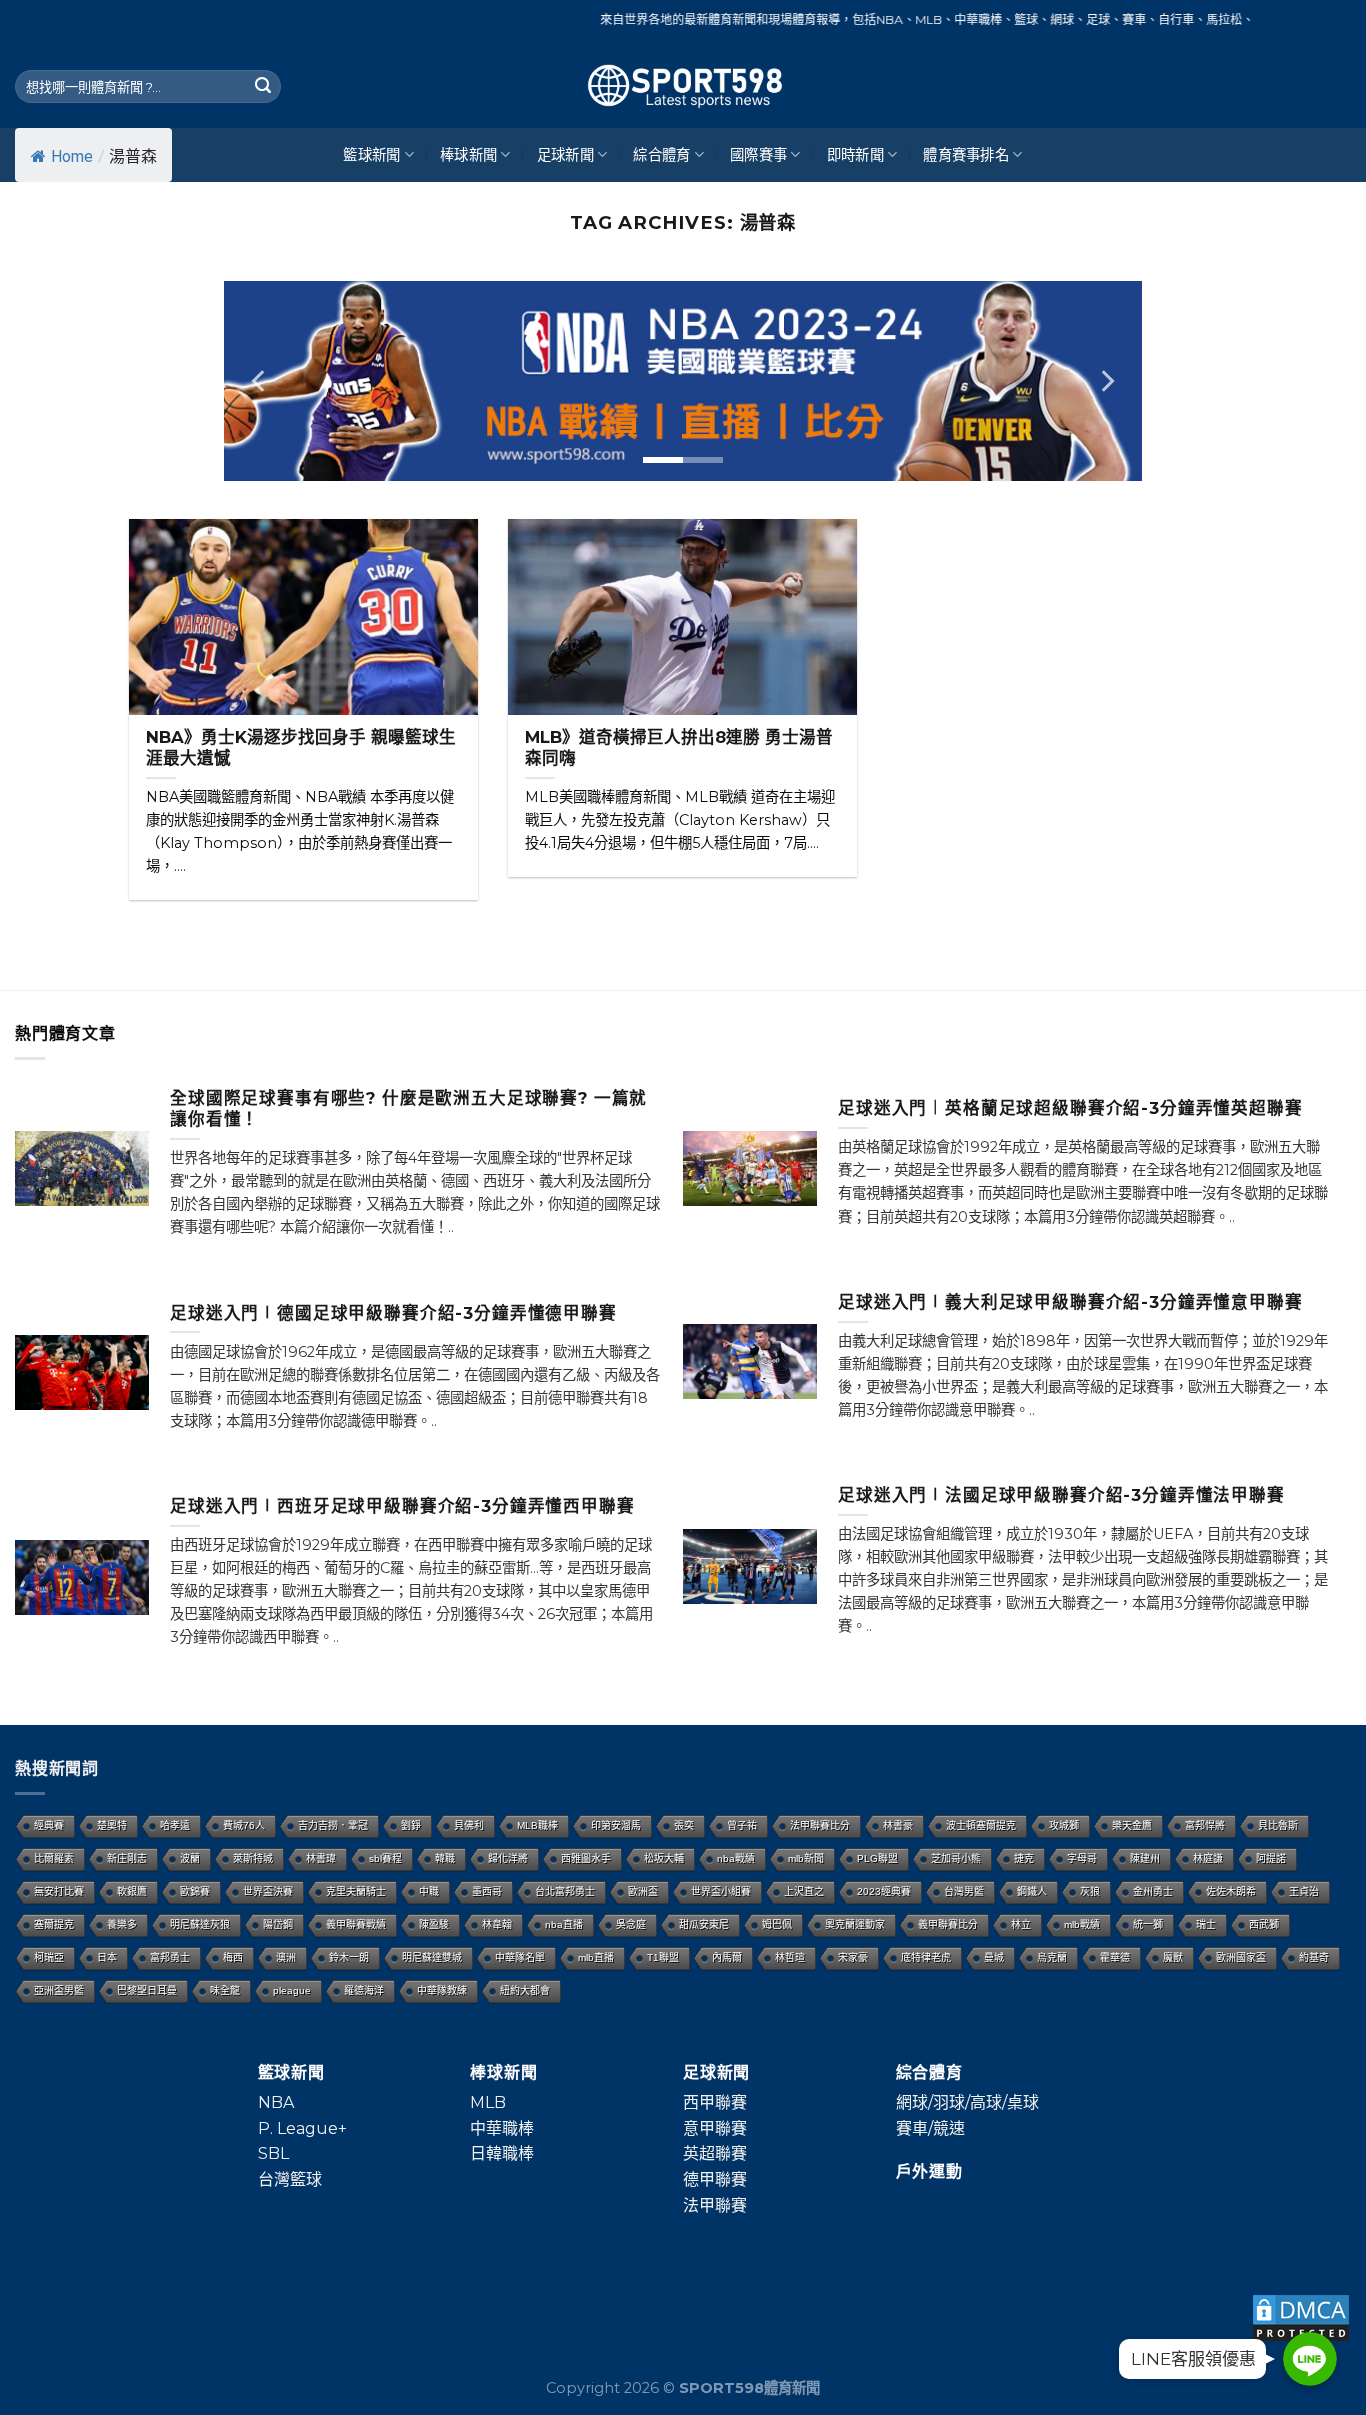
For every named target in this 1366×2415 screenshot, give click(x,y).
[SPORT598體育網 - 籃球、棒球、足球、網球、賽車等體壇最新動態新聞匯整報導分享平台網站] (683, 86)
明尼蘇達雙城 (432, 1957)
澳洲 (286, 1957)
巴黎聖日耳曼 (147, 1990)
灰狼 (1090, 1891)
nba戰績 (736, 1858)
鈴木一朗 (349, 1957)
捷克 (1024, 1858)
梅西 (233, 1957)
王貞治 (1304, 1891)
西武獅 (1264, 1924)
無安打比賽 (59, 1891)
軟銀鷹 (132, 1891)
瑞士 (1206, 1924)
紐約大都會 (525, 1990)
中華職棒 (502, 2128)
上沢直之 (804, 1891)
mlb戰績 (1082, 1924)
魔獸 (1173, 1957)
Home (72, 156)
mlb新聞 (806, 1858)
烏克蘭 (1052, 1957)
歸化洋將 (508, 1858)
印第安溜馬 (616, 1825)
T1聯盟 (663, 1957)
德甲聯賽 (715, 2179)
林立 (1021, 1924)
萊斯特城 (253, 1858)
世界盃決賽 (268, 1891)
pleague (292, 1990)
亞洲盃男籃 (59, 1990)
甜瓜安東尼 (704, 1924)
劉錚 (411, 1825)
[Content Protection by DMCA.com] (1301, 2316)
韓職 (445, 1858)
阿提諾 (1271, 1858)
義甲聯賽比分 (948, 1924)
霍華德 (1115, 1957)
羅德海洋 (364, 1990)
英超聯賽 (715, 2153)
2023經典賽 (884, 1891)
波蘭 (190, 1858)
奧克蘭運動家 (855, 1924)
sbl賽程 (385, 1858)
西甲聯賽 (715, 2102)
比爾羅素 (54, 1858)
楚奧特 (112, 1825)
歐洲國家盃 (1241, 1957)
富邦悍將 (1205, 1825)
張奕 (684, 1825)
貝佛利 (469, 1825)
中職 (429, 1891)
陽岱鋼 (278, 1924)
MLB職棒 (537, 1825)
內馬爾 (727, 1957)
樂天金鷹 (1132, 1825)
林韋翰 (497, 1924)
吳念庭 (631, 1924)
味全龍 (225, 1990)
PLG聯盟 (877, 1858)
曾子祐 (742, 1825)
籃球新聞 (371, 155)
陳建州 (1145, 1858)
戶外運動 (929, 2171)
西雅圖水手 (586, 1858)
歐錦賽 (195, 1891)
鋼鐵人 (1032, 1891)
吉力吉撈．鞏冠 (333, 1825)
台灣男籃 (964, 1891)
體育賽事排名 (966, 155)
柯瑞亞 (49, 1957)
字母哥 (1082, 1858)
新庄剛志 (127, 1858)
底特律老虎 (926, 1957)
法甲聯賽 (715, 2205)
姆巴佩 (777, 1924)
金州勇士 (1153, 1891)
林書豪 (898, 1825)
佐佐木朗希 (1231, 1891)
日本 (107, 1957)
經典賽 (49, 1825)
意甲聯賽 (715, 2128)
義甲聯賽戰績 (356, 1924)
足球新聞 (565, 155)
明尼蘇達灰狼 (200, 1924)
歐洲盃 (643, 1891)
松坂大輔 (664, 1858)
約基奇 (1314, 1957)
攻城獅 (1064, 1825)
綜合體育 (661, 155)
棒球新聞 (468, 155)
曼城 (994, 1957)
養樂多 (122, 1924)
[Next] (1106, 381)
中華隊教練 (442, 1990)
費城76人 (244, 1825)
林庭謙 (1208, 1858)
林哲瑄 (790, 1957)
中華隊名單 (520, 1957)
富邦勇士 (170, 1957)
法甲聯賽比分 (820, 1825)
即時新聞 (855, 155)
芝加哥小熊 (956, 1858)
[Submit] (263, 87)
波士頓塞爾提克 (981, 1825)
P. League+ (302, 2128)
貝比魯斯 (1278, 1825)
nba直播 (564, 1924)
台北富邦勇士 (565, 1891)
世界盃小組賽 (721, 1891)
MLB (488, 2102)
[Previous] (260, 381)
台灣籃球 (290, 2179)
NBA (276, 2102)
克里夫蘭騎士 (356, 1891)
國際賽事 (758, 155)
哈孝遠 (175, 1825)
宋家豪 (853, 1957)
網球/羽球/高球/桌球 (967, 2102)
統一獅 (1148, 1924)
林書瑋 (321, 1858)
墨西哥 (487, 1891)
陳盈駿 (434, 1924)
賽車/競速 (930, 2128)
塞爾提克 (54, 1924)
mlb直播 (596, 1957)
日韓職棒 (502, 2153)
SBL (273, 2153)
